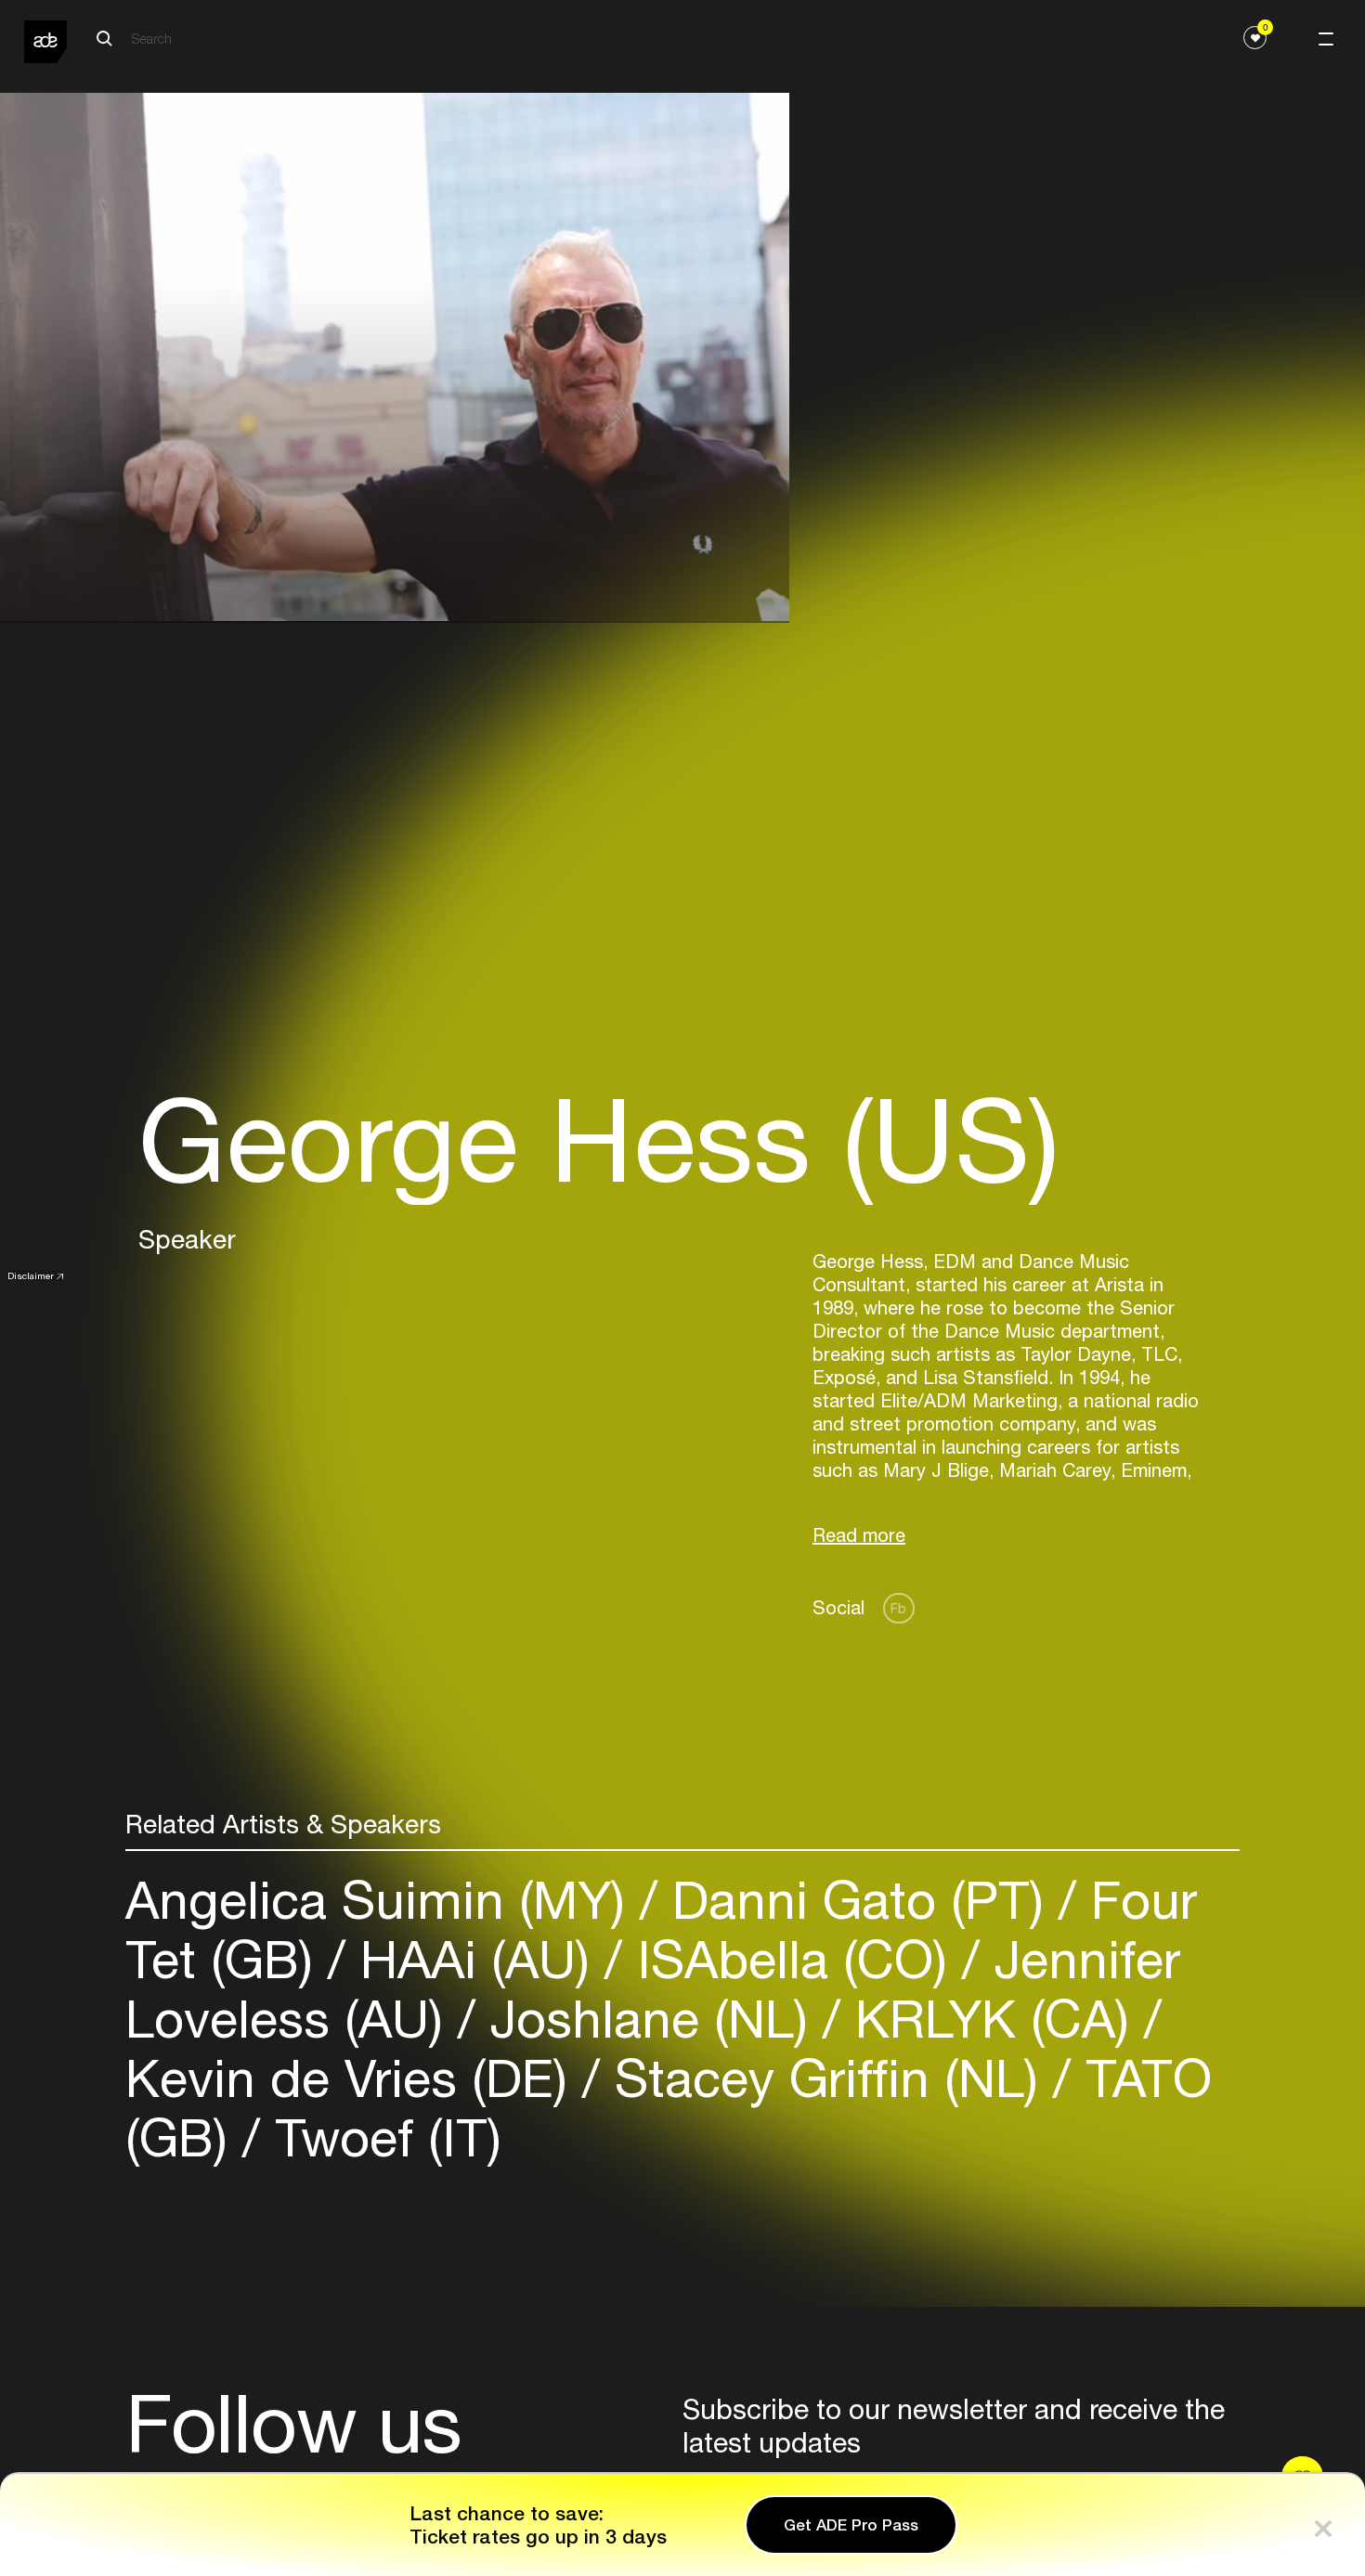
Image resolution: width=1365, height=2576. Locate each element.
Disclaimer (31, 1275)
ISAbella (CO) (792, 1959)
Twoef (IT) (381, 2137)
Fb (898, 1608)
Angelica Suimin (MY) (383, 1900)
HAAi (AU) (475, 1959)
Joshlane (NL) (649, 2019)
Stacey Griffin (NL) (826, 2078)
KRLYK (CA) (992, 2019)
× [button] (1323, 2524)
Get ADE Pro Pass (851, 2525)
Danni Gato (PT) (858, 1900)
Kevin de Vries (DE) (354, 2078)
